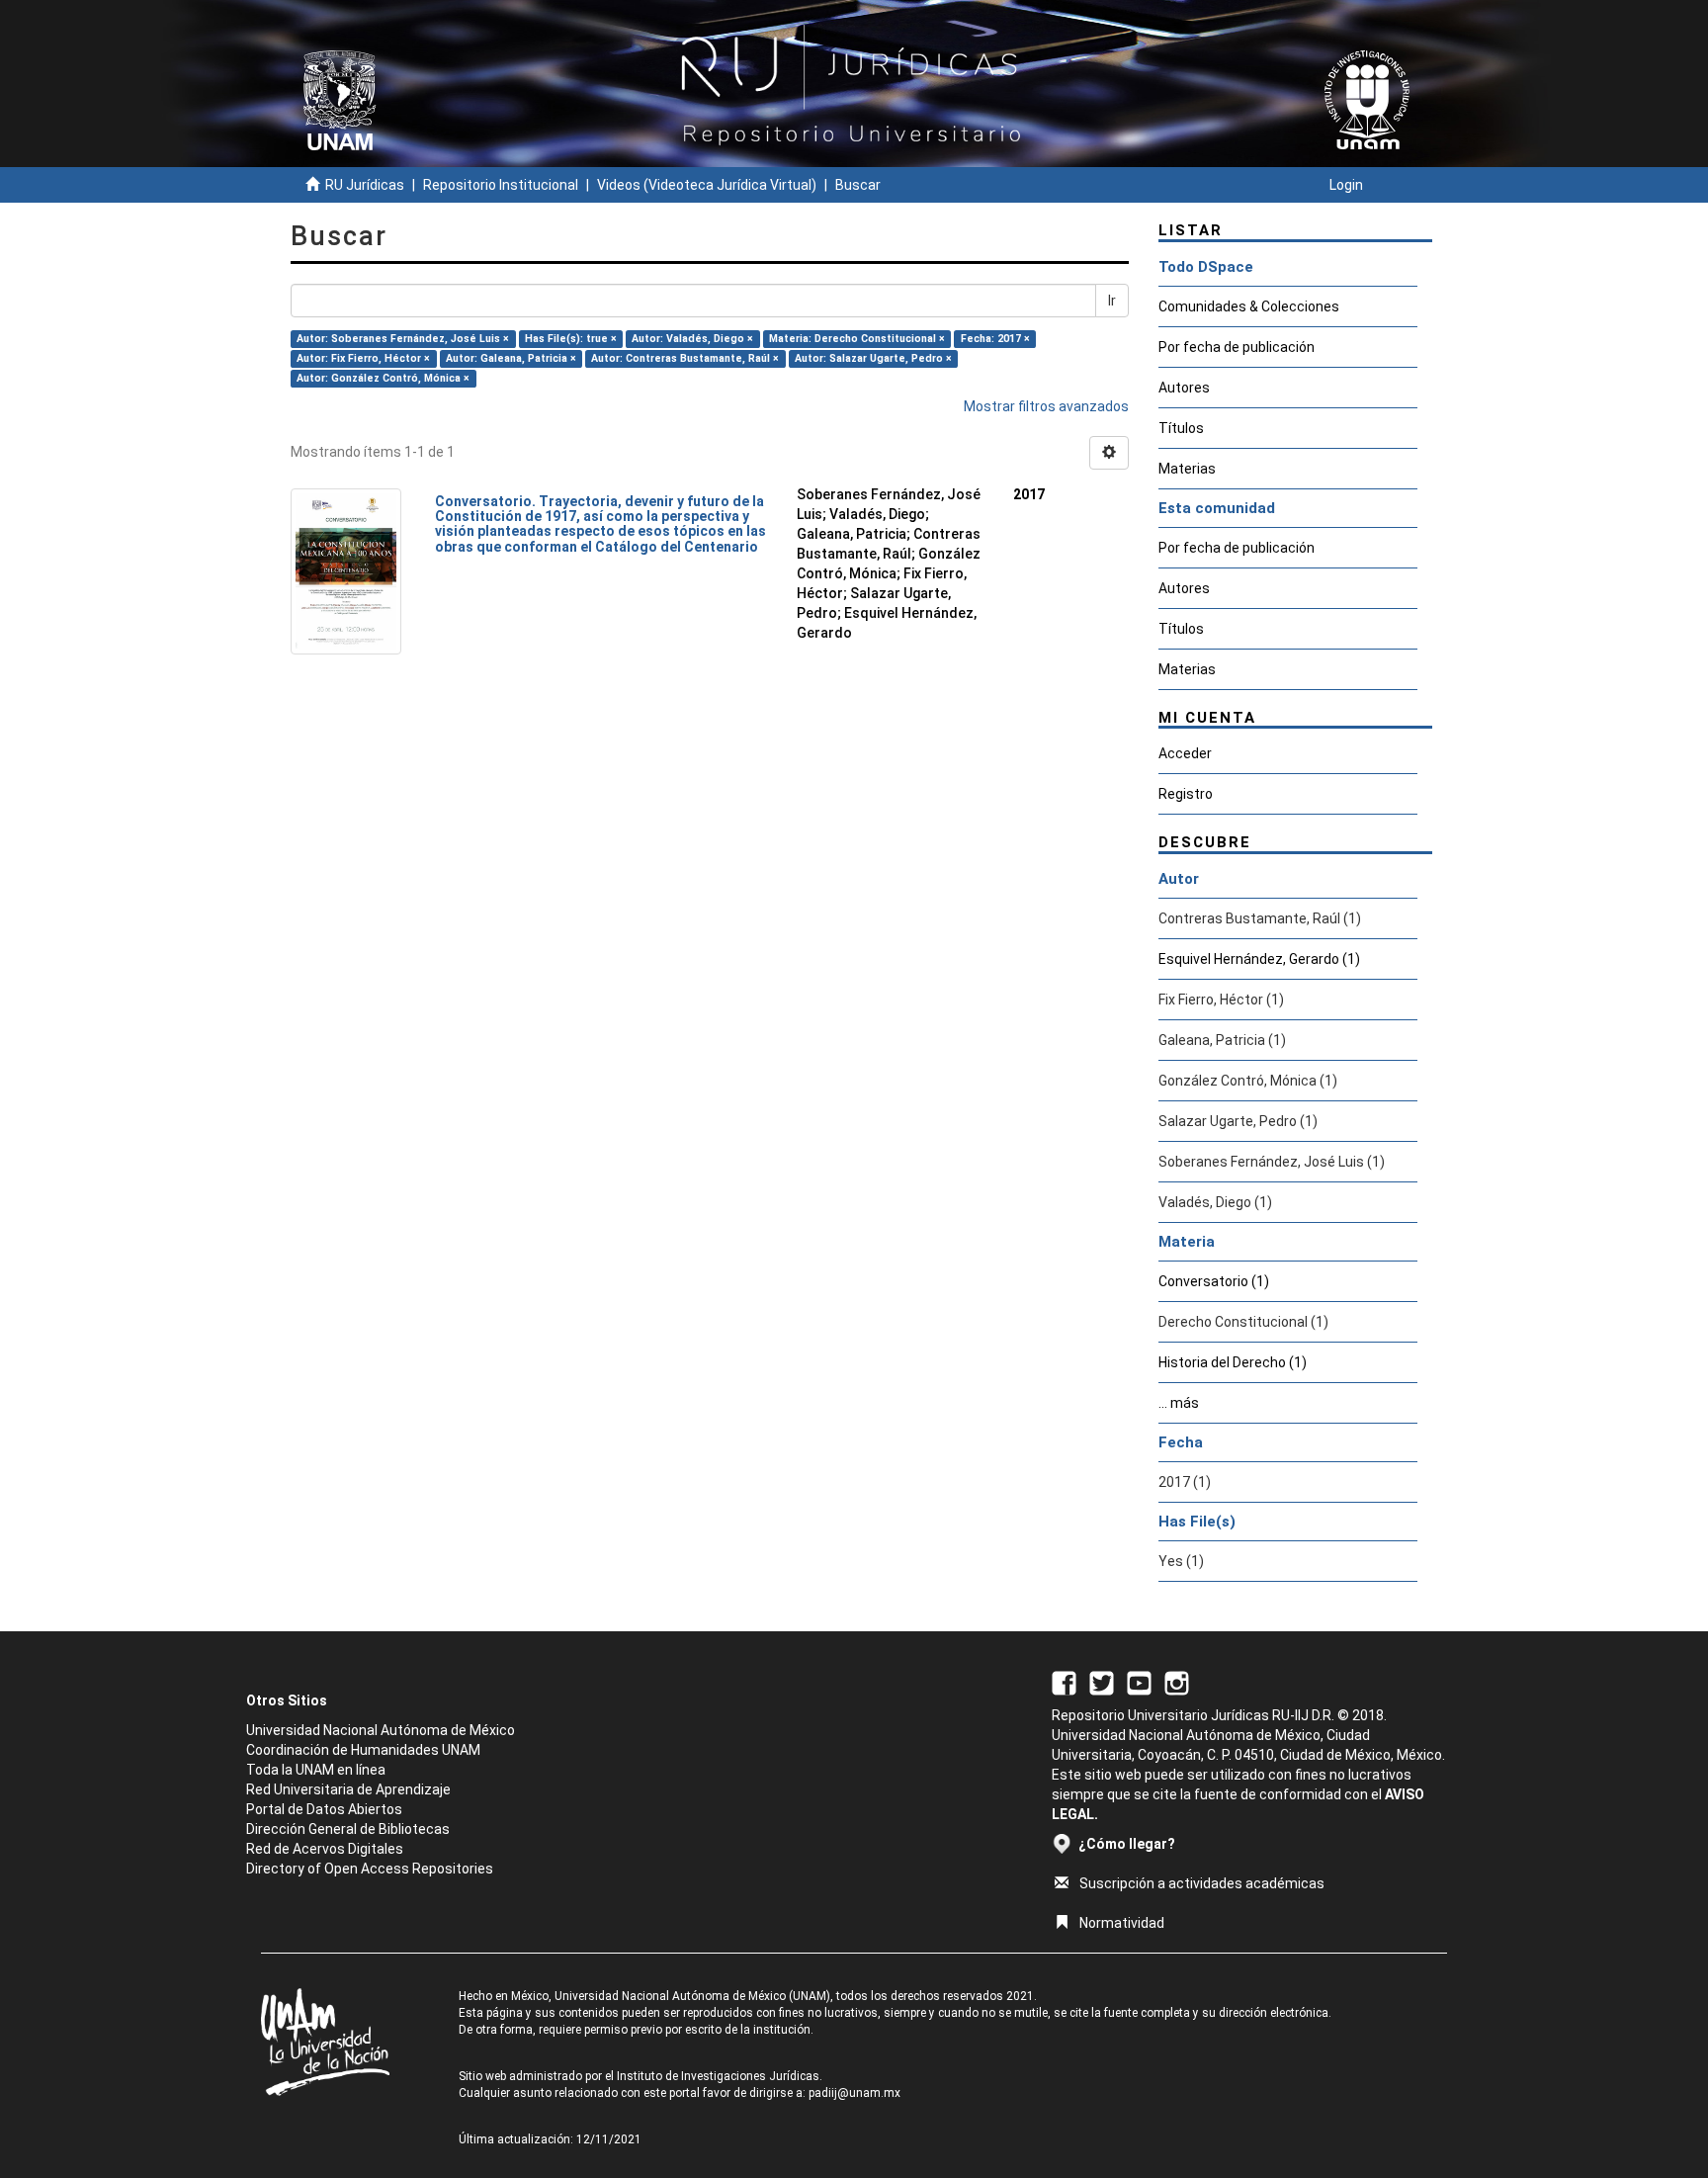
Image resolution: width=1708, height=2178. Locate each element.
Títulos (1181, 428)
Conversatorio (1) (1214, 1281)
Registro (1186, 794)
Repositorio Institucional (501, 185)
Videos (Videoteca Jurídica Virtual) (707, 185)
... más (1179, 1403)
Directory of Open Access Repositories (370, 1869)
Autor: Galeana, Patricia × (511, 358)
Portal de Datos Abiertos (324, 1809)
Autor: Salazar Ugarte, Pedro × (873, 358)
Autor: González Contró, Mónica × (383, 378)
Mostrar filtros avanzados (1046, 406)
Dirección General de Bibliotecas (348, 1829)
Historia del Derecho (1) (1233, 1362)
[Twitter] (1102, 1682)
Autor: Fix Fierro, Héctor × (363, 358)
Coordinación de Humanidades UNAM (363, 1750)
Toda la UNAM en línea (316, 1770)
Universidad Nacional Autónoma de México (381, 1730)
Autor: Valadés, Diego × (692, 339)
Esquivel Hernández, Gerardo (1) (1259, 959)
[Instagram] (1177, 1682)
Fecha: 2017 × (995, 339)
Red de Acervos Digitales (325, 1849)
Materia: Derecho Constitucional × (857, 339)
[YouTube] (1139, 1682)
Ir (1112, 301)
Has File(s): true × (571, 339)
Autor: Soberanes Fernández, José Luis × (403, 339)
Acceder (1185, 753)
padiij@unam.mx (854, 2093)
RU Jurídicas (365, 185)
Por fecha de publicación (1237, 347)
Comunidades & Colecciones (1249, 306)
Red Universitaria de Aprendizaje (348, 1789)
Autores (1184, 388)
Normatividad (1122, 1923)
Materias (1187, 469)
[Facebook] (1064, 1682)
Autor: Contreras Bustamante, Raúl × (685, 358)
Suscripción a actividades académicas (1202, 1883)
